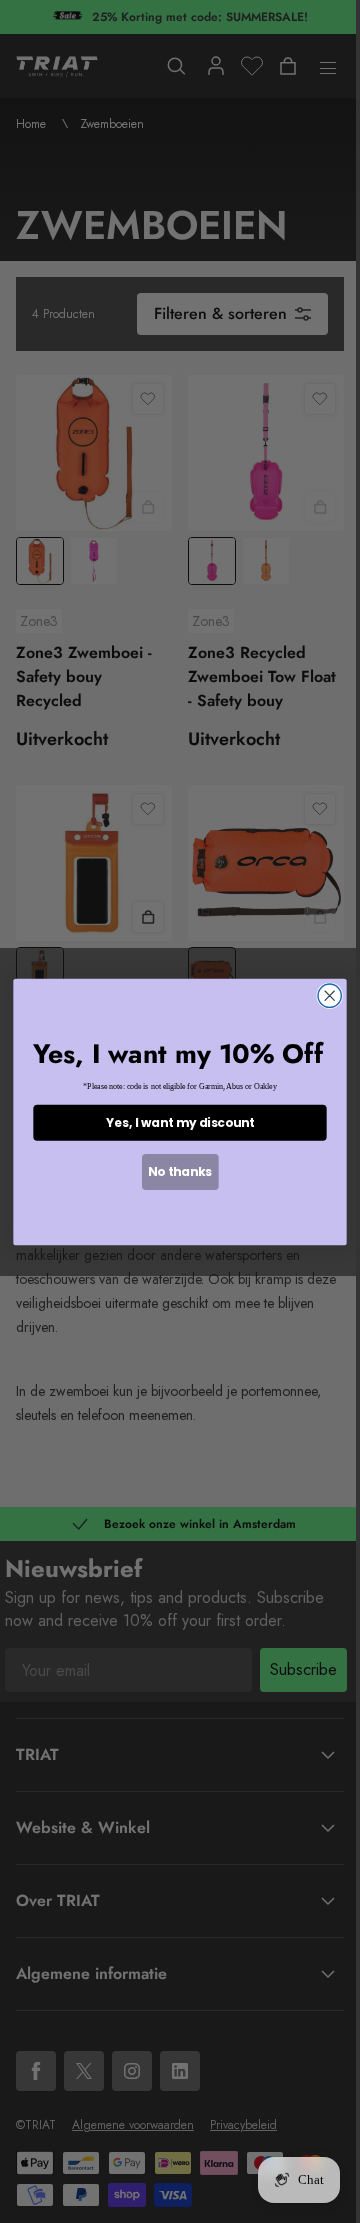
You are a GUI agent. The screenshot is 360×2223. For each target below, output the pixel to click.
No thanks (179, 1171)
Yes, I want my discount (180, 1122)
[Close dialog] (329, 995)
